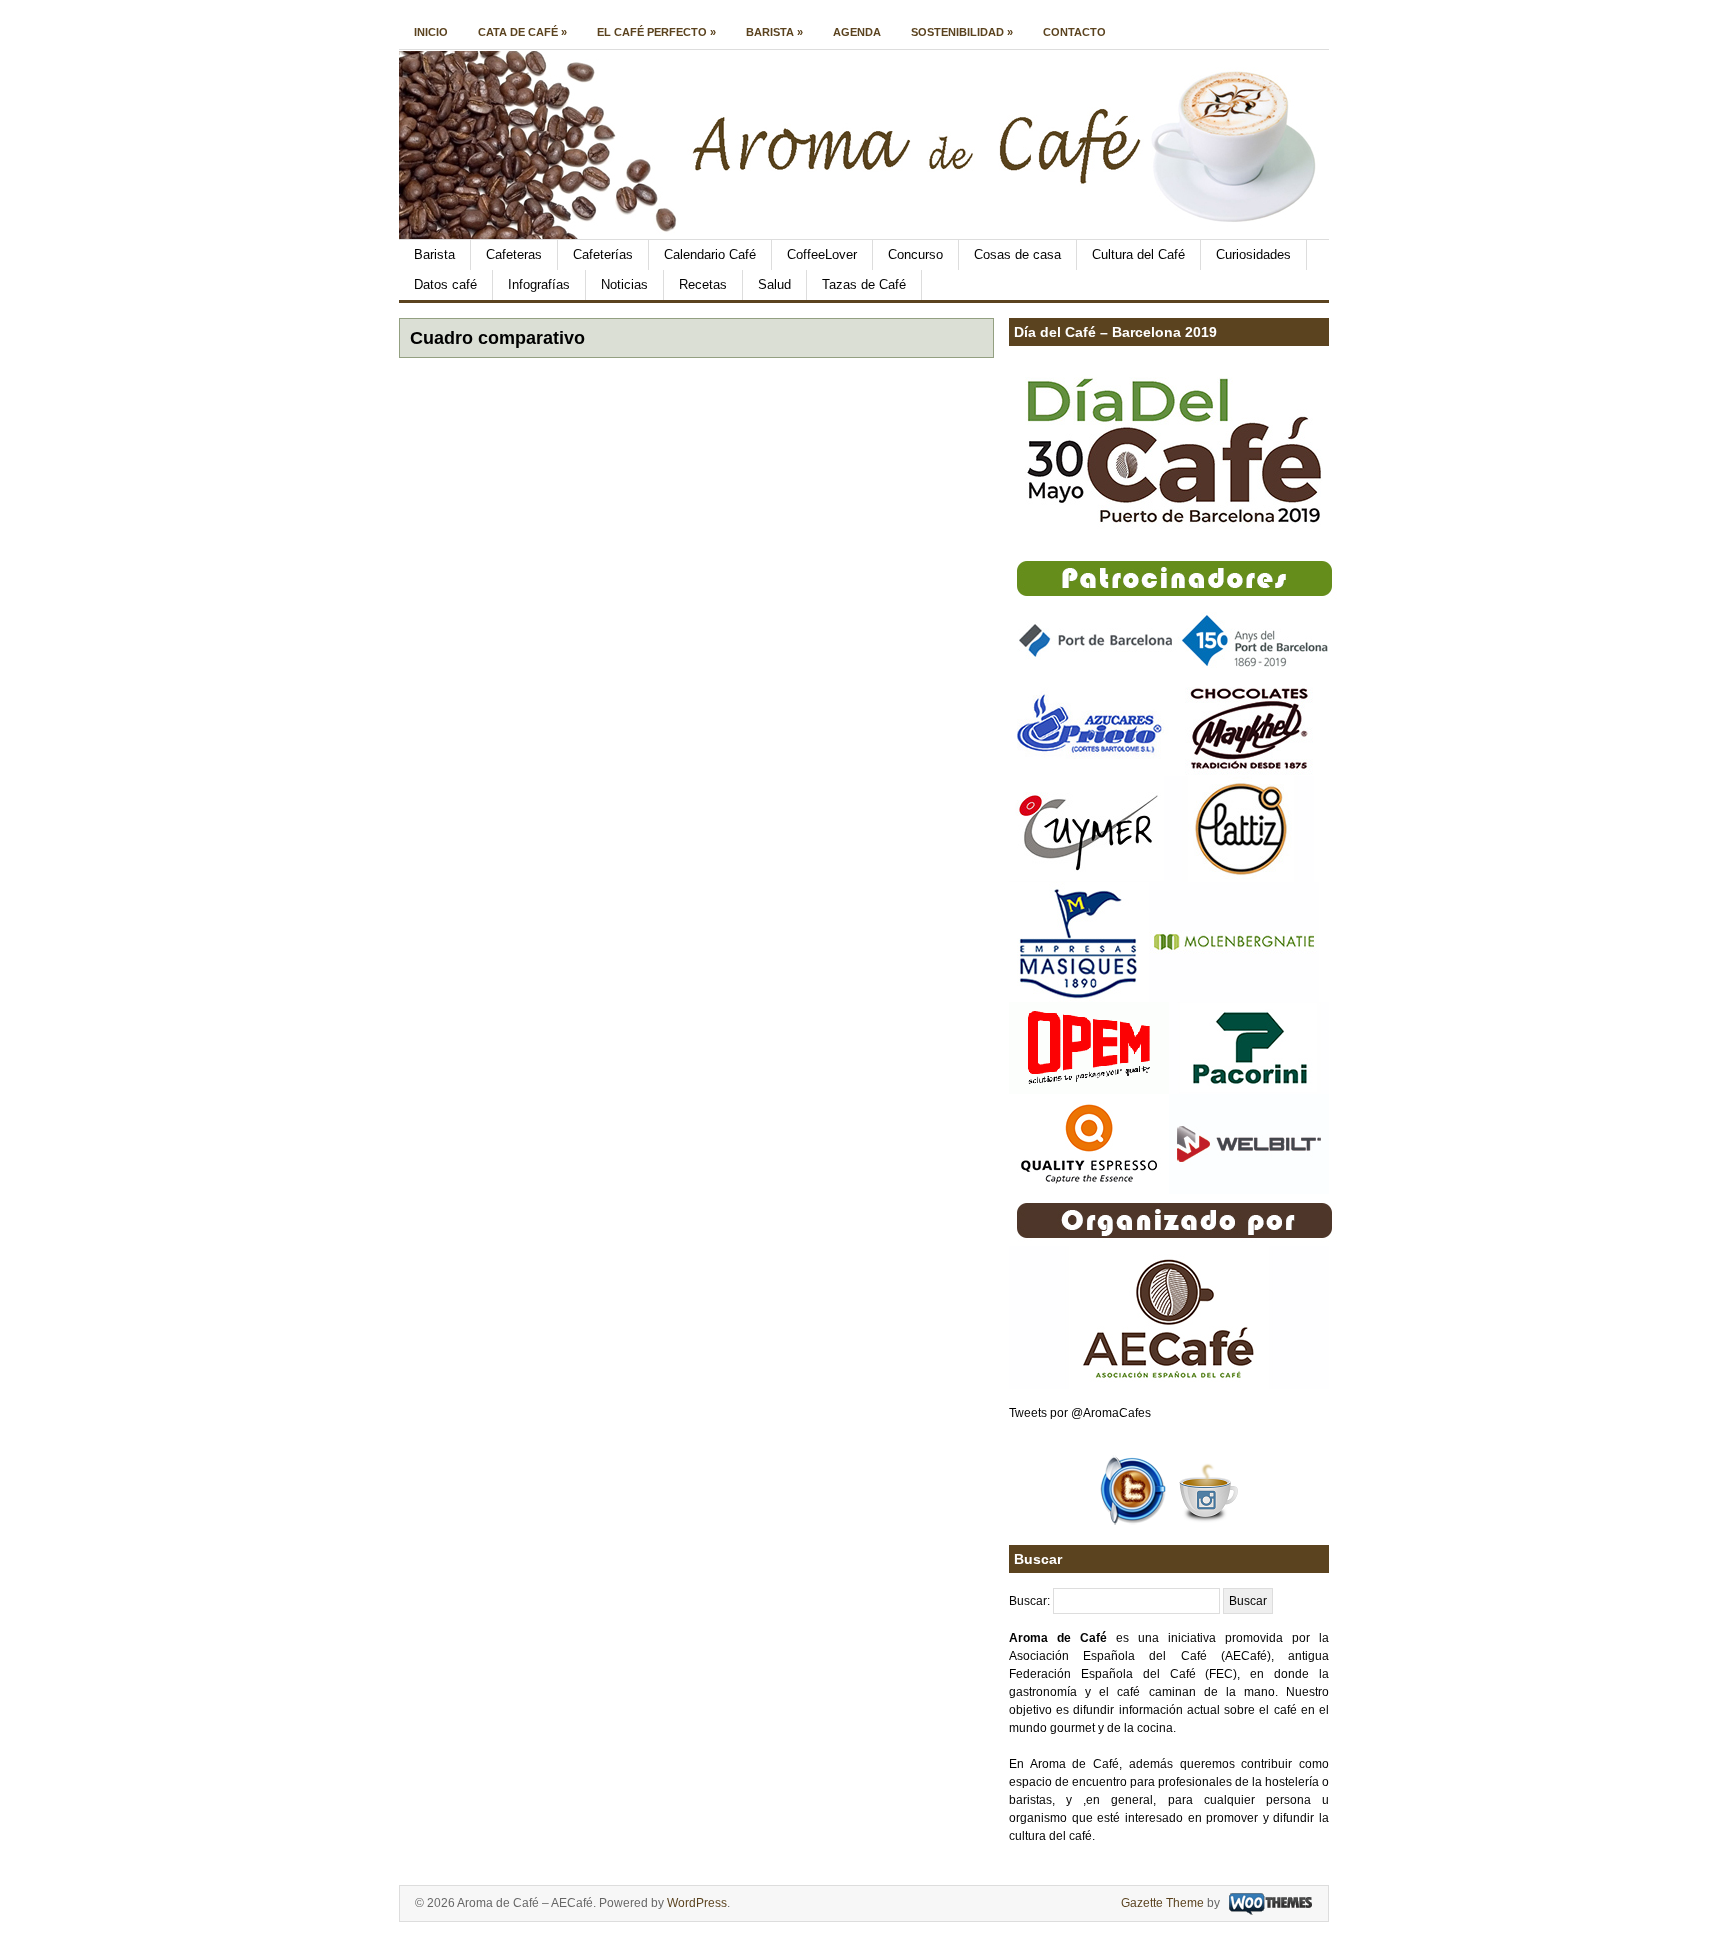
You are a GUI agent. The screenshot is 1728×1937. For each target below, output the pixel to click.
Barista (774, 32)
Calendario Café (710, 254)
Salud (774, 284)
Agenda (857, 32)
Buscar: (1029, 1601)
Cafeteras (514, 254)
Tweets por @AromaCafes (1080, 1413)
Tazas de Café (864, 284)
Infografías (539, 284)
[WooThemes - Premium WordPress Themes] (1268, 1903)
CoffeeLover (822, 254)
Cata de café (522, 32)
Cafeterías (603, 254)
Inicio (431, 32)
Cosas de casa (1017, 254)
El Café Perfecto (656, 32)
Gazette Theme (1162, 1903)
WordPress (697, 1903)
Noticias (624, 284)
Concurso (915, 254)
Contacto (1074, 32)
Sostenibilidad (962, 32)
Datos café (445, 284)
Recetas (703, 284)
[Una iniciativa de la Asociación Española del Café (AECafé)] (871, 235)
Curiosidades (1253, 254)
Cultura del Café (1138, 254)
